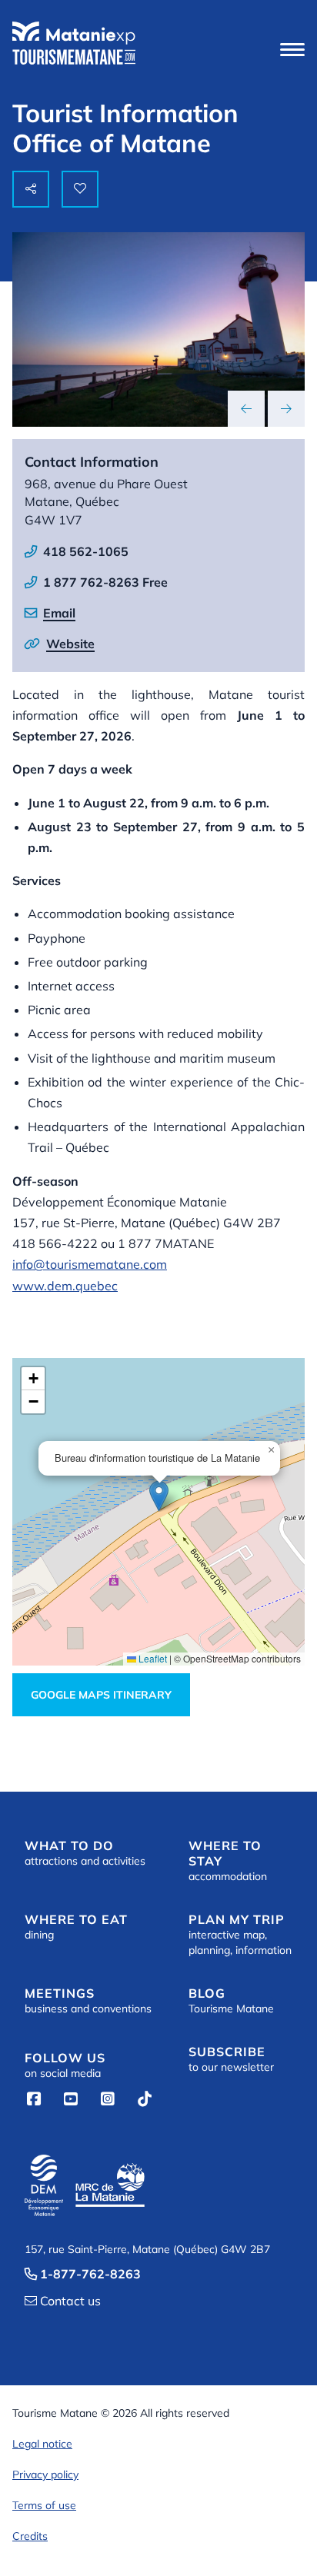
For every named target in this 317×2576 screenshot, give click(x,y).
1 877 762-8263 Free (105, 582)
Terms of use (44, 2505)
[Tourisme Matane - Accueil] (74, 43)
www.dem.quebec (65, 1286)
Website (70, 644)
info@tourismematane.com (90, 1264)
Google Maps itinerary (101, 1695)
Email (59, 613)
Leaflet (152, 1658)
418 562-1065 (86, 551)
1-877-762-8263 (83, 2274)
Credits (30, 2536)
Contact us (63, 2301)
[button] (292, 49)
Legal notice (42, 2444)
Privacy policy (45, 2474)
